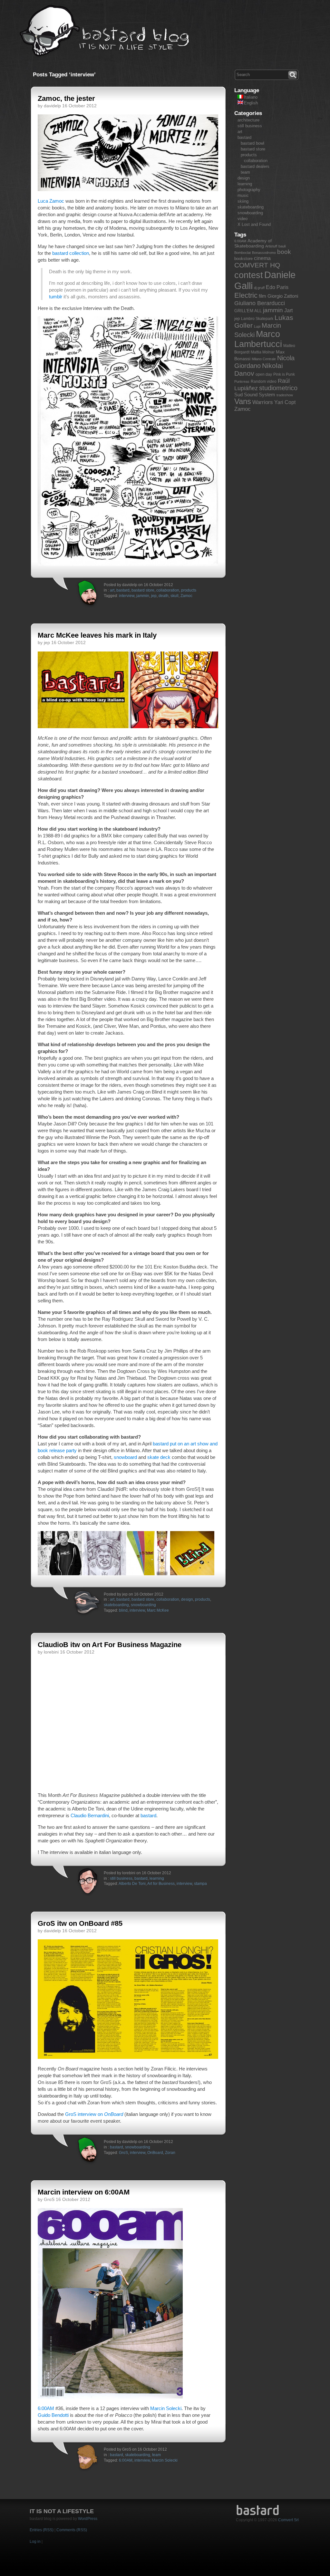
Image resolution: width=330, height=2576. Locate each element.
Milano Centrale (264, 359)
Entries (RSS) (42, 2530)
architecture (248, 120)
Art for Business (161, 1884)
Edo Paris (277, 287)
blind (123, 1610)
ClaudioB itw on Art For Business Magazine (110, 1645)
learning (157, 1878)
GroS (123, 2153)
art (112, 590)
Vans (243, 401)
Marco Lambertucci (258, 339)
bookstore (243, 259)
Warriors (263, 402)
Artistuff (271, 246)
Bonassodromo (264, 253)
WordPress (88, 2519)
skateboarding (116, 1605)
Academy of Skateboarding (253, 243)
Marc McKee (158, 1610)
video (243, 219)
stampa (200, 1884)
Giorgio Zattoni (283, 296)
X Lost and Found (254, 224)
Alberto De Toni (132, 1884)
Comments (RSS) (72, 2530)
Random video (264, 381)
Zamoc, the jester (66, 98)
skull (175, 596)
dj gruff (259, 288)
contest (249, 275)
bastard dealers (255, 166)
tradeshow (285, 395)
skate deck (159, 1457)
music (243, 195)
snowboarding (143, 1605)
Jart (288, 310)
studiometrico (278, 388)
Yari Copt (285, 402)
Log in (35, 2542)
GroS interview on (94, 2114)
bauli (282, 246)
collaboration (168, 590)
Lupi (257, 326)
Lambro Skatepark (257, 319)
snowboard (125, 1457)
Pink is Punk (284, 374)
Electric (246, 295)
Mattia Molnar (263, 352)
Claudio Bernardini (90, 1815)
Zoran (170, 2153)
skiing (243, 201)
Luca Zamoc (51, 201)
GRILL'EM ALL (248, 311)
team (156, 2455)
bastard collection (71, 253)
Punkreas (242, 381)
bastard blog (105, 31)
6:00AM (46, 2408)
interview (127, 596)
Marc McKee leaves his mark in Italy (97, 635)
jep (154, 596)
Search (293, 74)
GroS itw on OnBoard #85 (80, 1923)
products (189, 590)
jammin (143, 596)
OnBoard (155, 2153)
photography (249, 190)
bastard (123, 590)
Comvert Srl (288, 2520)
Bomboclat (243, 253)
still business (121, 1878)
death (164, 596)
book (284, 252)
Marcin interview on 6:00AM (84, 2192)
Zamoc (186, 596)
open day (264, 374)
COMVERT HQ (257, 265)
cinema (262, 258)
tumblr (56, 297)
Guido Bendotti (53, 2415)
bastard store (143, 590)
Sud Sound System (255, 395)
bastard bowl (252, 143)
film (262, 296)
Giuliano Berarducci (260, 303)
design (187, 1599)
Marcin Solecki (166, 2408)
